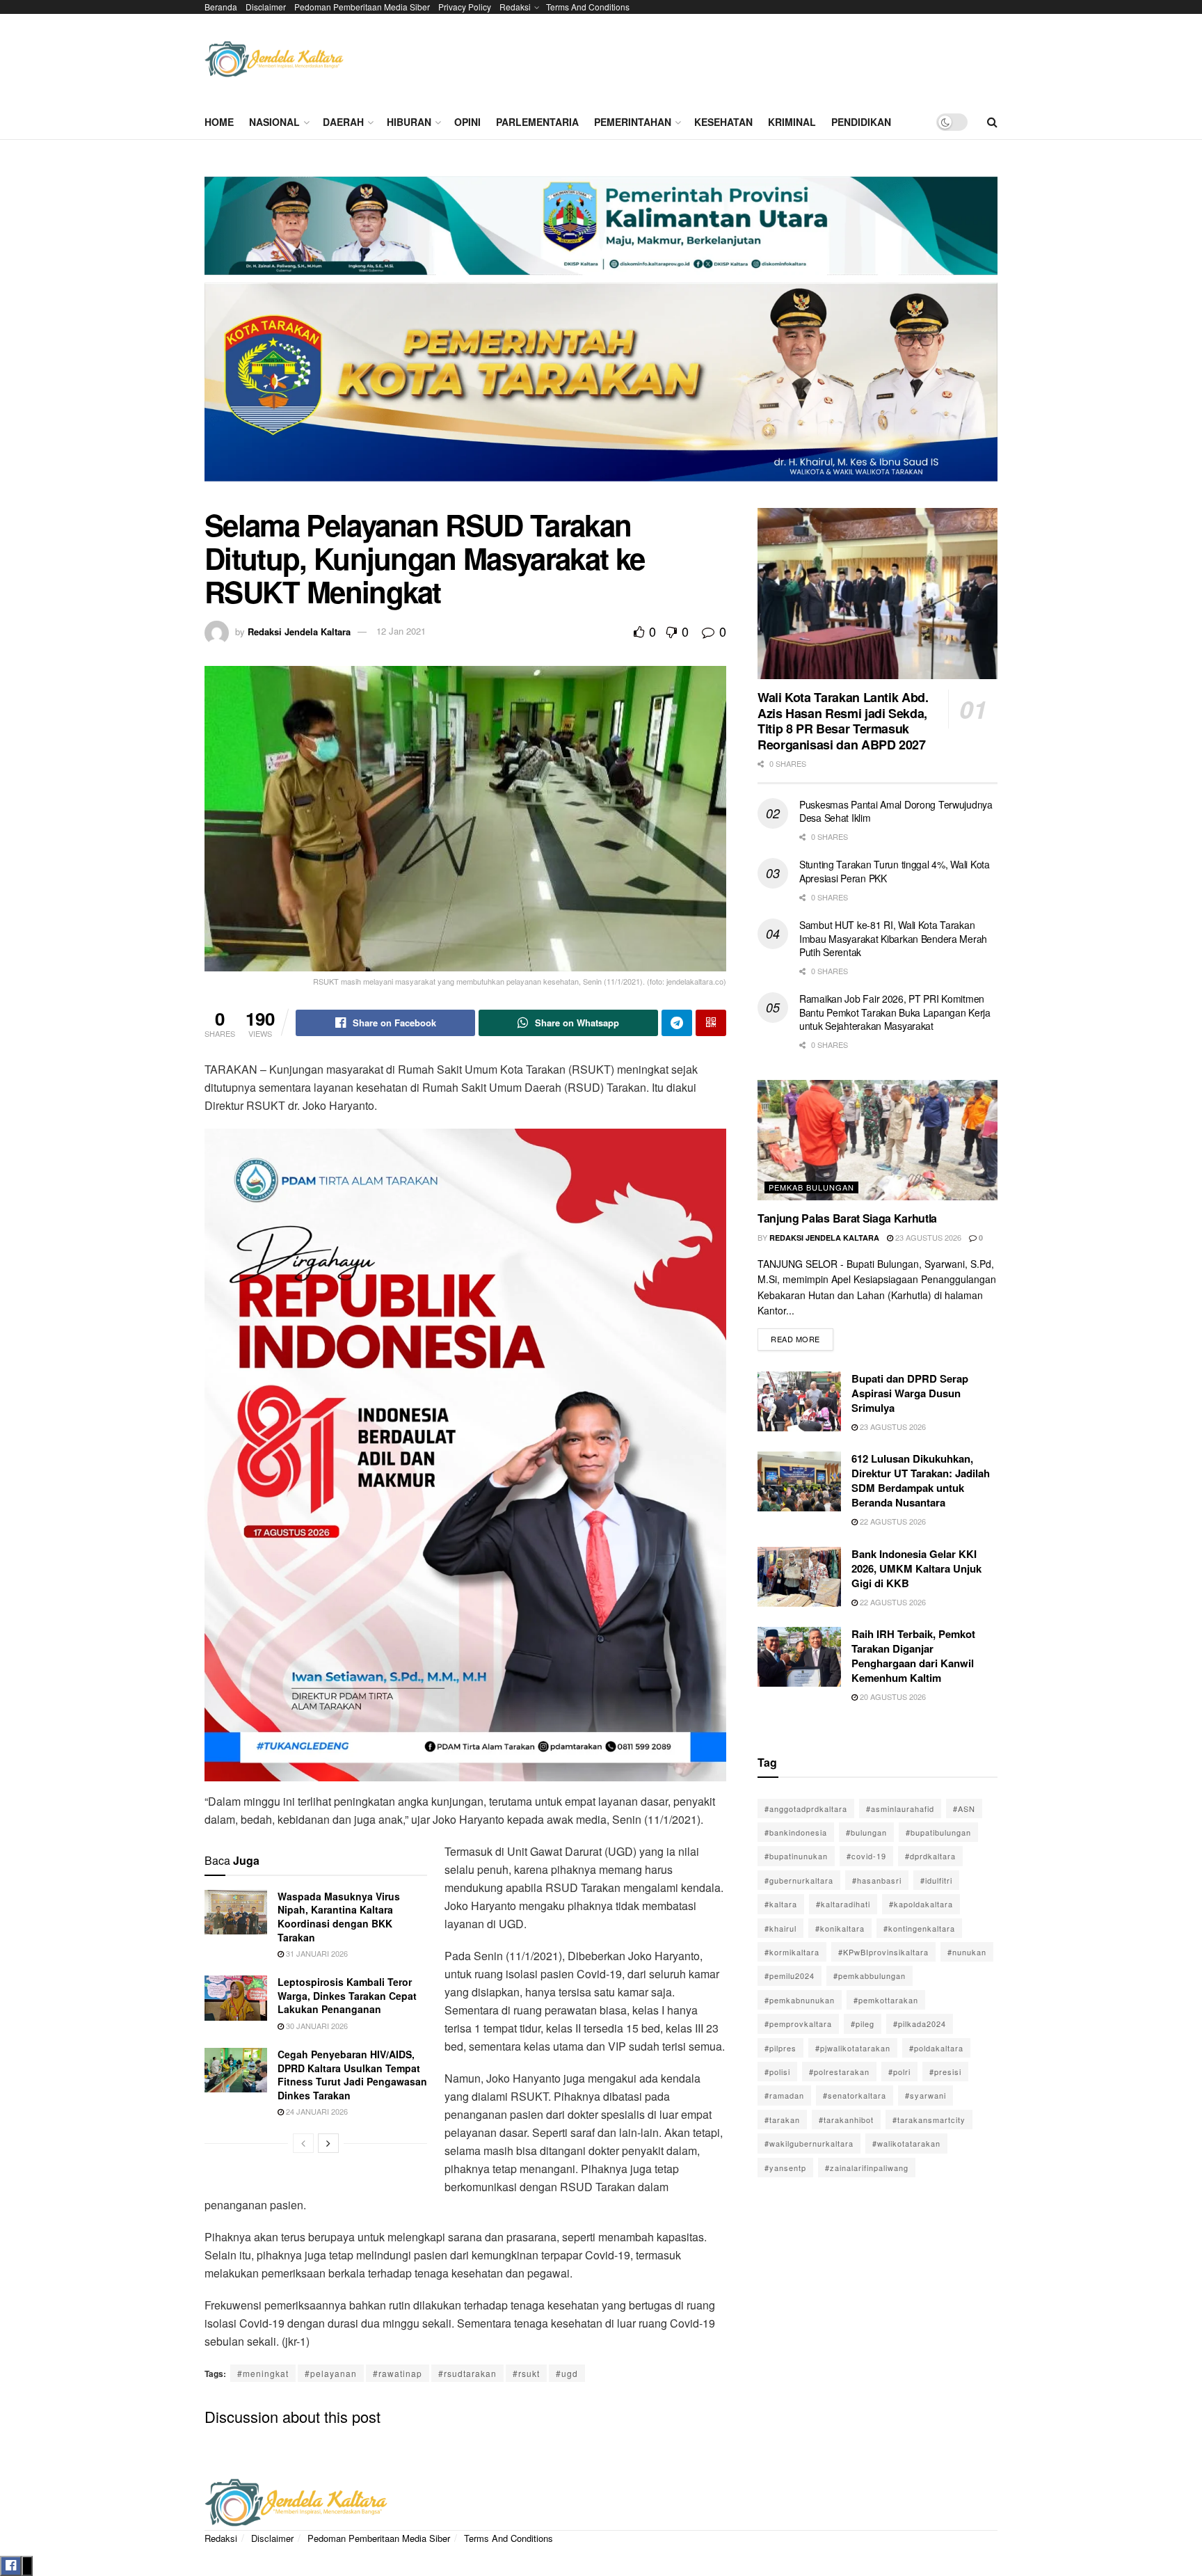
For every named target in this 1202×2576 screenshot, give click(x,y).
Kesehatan (723, 122)
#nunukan (967, 1952)
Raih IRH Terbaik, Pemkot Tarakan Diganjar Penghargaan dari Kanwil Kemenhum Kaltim (913, 1656)
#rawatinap (398, 2373)
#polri (899, 2072)
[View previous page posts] (303, 2143)
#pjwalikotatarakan (853, 2048)
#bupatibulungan (938, 1832)
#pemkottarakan (886, 2000)
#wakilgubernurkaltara (809, 2143)
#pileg (863, 2024)
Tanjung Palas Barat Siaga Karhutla (847, 1218)
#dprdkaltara (930, 1856)
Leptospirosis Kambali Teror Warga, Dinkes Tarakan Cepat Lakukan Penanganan (347, 1995)
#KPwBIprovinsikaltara (883, 1952)
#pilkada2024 (920, 2024)
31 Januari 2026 (316, 1953)
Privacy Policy (465, 7)
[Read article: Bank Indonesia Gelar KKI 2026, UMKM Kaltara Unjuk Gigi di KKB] (799, 1577)
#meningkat (263, 2373)
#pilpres (780, 2048)
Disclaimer (266, 7)
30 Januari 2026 (316, 2026)
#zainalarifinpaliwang (867, 2168)
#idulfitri (936, 1880)
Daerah (343, 122)
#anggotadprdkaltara (806, 1808)
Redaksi (515, 7)
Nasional (274, 122)
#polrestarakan (839, 2072)
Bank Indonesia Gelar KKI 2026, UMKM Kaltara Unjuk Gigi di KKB (916, 1568)
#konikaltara (840, 1928)
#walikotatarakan (906, 2143)
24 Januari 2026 (316, 2111)
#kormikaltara (792, 1952)
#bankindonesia (796, 1832)
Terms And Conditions (588, 7)
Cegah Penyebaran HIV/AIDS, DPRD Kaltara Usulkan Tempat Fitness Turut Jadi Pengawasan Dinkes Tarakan (352, 2075)
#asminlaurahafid (900, 1808)
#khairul (780, 1928)
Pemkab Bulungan (811, 1187)
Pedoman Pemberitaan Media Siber (362, 7)
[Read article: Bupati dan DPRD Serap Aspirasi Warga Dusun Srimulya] (799, 1401)
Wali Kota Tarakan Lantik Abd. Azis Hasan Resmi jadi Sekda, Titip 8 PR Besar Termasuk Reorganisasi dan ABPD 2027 (843, 721)
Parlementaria (537, 122)
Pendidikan (861, 122)
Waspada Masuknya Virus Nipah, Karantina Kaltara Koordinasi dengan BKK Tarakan (339, 1917)
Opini (467, 122)
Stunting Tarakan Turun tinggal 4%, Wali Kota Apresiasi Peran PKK (895, 871)
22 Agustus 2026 (892, 1521)
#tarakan (782, 2120)
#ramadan (784, 2095)
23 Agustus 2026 (927, 1237)
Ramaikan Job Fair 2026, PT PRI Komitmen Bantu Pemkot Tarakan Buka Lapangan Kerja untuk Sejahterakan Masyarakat (895, 1012)
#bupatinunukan (796, 1856)
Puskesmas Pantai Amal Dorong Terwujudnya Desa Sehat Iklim (896, 811)
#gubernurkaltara (799, 1880)
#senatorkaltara (855, 2095)
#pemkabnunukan (800, 2000)
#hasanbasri (877, 1880)
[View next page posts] (328, 2143)
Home (219, 122)
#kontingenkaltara (919, 1928)
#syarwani (925, 2095)
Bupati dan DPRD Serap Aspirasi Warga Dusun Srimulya (910, 1393)
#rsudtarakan (467, 2373)
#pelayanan (331, 2373)
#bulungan (866, 1832)
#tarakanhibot (846, 2120)
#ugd (567, 2373)
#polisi (777, 2072)
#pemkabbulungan (870, 1975)
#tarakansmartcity (929, 2120)
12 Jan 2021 (401, 631)
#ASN (964, 1808)
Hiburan (409, 122)
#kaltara (781, 1904)
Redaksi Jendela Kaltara (299, 631)
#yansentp (785, 2168)
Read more (802, 1336)
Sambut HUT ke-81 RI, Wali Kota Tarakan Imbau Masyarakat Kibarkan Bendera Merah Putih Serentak (893, 938)
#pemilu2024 (790, 1975)
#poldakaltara (936, 2048)
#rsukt (526, 2373)
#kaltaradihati (843, 1904)
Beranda (221, 7)
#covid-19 (866, 1856)
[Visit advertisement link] (601, 334)
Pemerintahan (633, 122)
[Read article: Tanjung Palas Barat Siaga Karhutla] (878, 1140)
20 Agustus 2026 (892, 1696)
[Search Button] (992, 122)
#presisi (945, 2072)
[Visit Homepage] (274, 59)
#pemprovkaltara (798, 2024)
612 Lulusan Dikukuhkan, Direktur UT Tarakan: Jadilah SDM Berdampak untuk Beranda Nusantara (921, 1480)
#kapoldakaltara (921, 1904)
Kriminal (792, 122)
